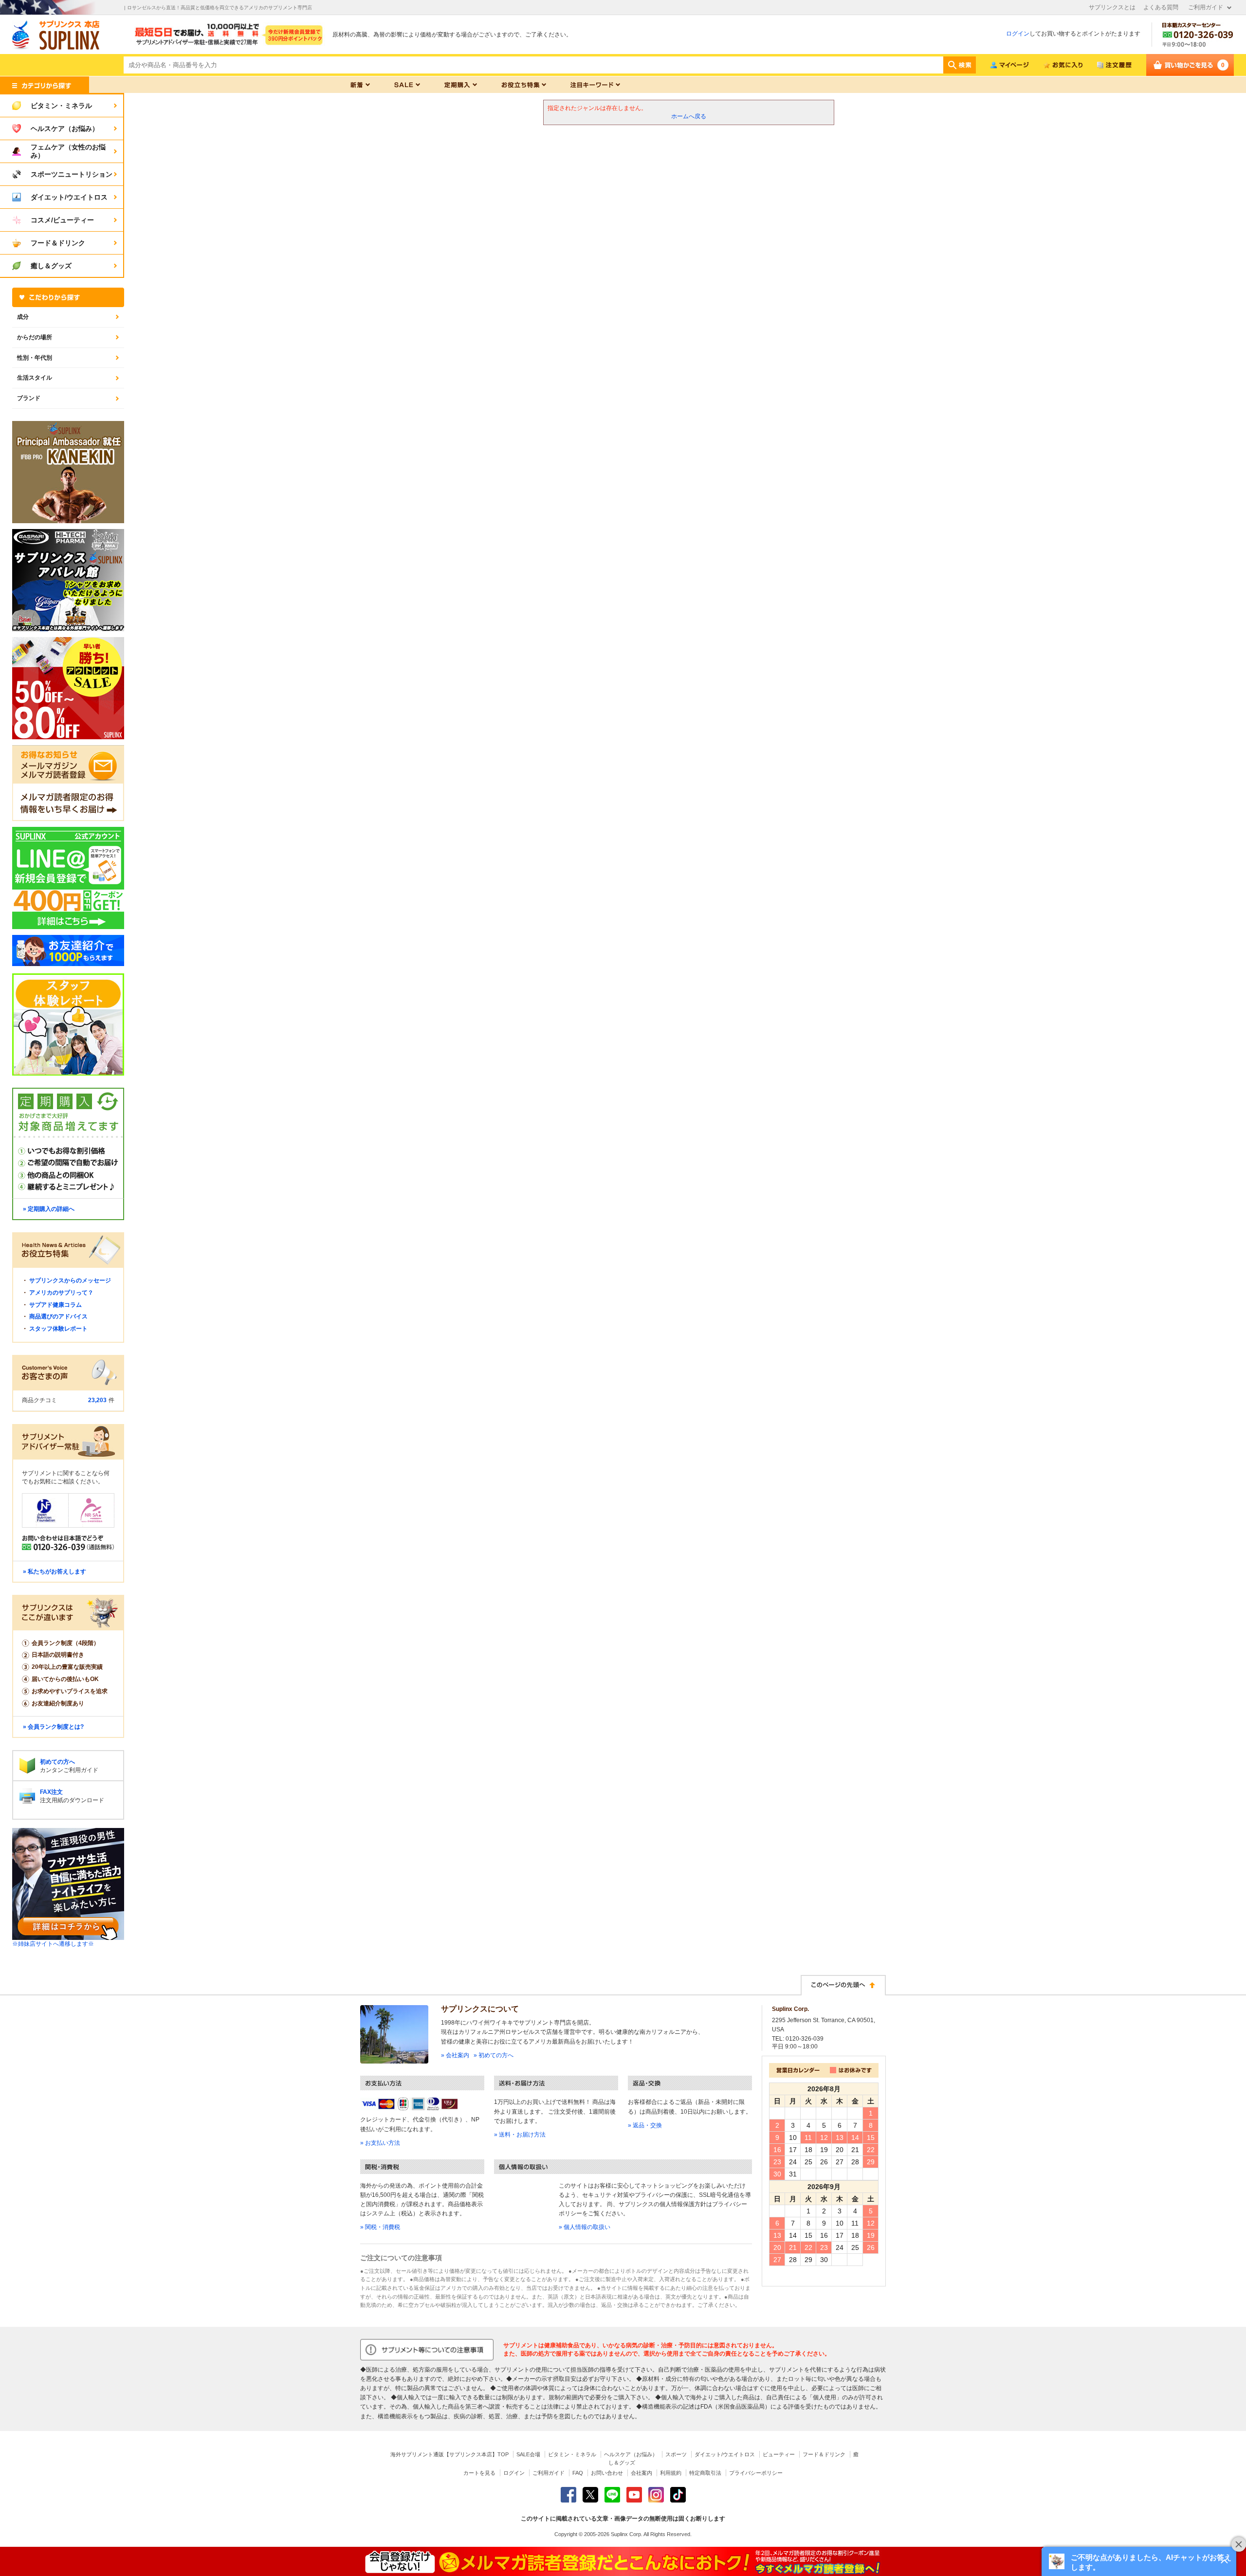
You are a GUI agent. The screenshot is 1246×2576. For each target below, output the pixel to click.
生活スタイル (35, 378)
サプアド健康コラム (55, 1305)
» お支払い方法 (380, 2143)
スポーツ (676, 2454)
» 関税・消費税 (380, 2227)
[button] (1139, 2561)
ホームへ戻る (689, 116)
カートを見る (479, 2473)
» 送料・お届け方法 (520, 2135)
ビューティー (779, 2454)
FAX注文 (51, 1792)
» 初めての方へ (494, 2055)
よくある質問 (1161, 7)
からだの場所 (35, 337)
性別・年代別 (35, 358)
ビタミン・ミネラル (572, 2454)
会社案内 (641, 2473)
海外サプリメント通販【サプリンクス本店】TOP (449, 2454)
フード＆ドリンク (824, 2454)
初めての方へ (57, 1762)
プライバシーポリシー (756, 2473)
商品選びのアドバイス (58, 1316)
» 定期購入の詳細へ (49, 1209)
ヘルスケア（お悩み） (631, 2454)
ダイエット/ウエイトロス (725, 2454)
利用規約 (671, 2473)
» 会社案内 (455, 2055)
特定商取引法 (705, 2473)
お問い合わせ (607, 2473)
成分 (23, 317)
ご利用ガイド (1206, 7)
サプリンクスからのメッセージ (70, 1280)
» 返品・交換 (645, 2125)
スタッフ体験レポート (58, 1329)
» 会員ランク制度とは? (53, 1727)
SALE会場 (528, 2454)
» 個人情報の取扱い (585, 2227)
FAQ (578, 2473)
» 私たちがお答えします (55, 1571)
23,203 (97, 1400)
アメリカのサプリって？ (61, 1293)
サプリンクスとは (1112, 7)
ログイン (1018, 34)
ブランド (29, 398)
